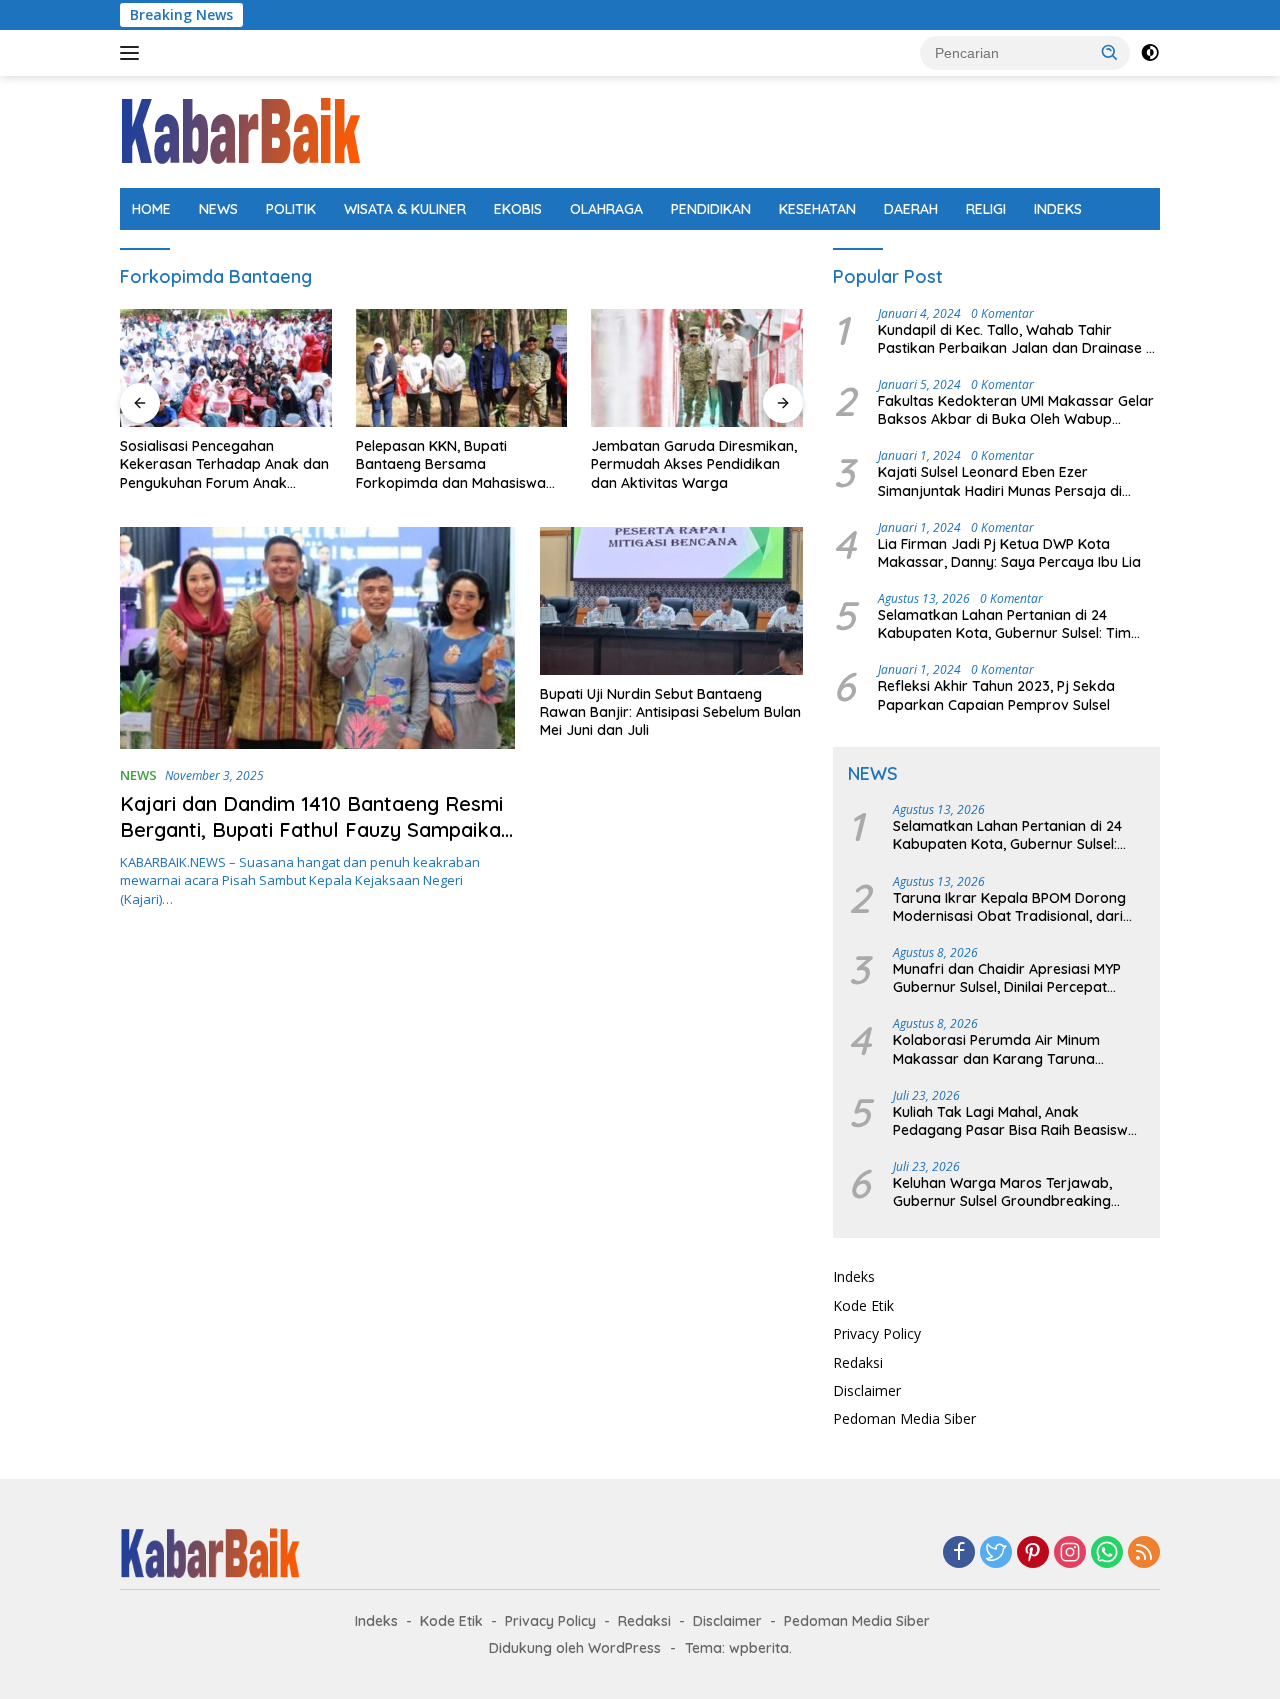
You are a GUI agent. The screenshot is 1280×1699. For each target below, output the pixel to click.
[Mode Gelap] (1150, 53)
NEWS (218, 209)
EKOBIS (518, 209)
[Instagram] (1070, 1553)
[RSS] (1144, 1553)
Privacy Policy (877, 1333)
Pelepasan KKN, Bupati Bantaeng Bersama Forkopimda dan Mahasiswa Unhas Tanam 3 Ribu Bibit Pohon (451, 464)
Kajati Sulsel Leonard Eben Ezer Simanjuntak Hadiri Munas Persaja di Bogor (1000, 481)
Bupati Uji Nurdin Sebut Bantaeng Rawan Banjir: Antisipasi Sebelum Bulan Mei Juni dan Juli (670, 712)
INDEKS (1058, 209)
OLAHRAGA (606, 209)
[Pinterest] (1033, 1553)
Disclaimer (867, 1390)
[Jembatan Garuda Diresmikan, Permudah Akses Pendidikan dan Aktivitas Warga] (697, 368)
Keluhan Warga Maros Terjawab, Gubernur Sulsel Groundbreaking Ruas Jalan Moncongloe (1002, 1192)
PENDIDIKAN (711, 209)
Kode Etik (863, 1305)
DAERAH (911, 209)
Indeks (854, 1276)
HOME (151, 209)
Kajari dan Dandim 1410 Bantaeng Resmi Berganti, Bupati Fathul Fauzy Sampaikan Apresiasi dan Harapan (316, 829)
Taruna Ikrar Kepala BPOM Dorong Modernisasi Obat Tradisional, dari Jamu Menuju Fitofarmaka (1009, 907)
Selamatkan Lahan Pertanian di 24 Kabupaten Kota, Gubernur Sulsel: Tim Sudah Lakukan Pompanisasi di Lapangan (1018, 624)
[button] (1110, 52)
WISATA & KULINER (405, 209)
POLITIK (291, 209)
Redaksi (858, 1362)
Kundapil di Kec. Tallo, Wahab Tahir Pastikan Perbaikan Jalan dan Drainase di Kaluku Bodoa (1018, 339)
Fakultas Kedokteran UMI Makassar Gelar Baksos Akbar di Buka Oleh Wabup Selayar (1016, 410)
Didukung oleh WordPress (575, 1648)
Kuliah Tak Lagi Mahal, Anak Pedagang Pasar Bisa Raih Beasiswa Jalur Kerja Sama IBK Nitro (1015, 1121)
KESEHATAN (817, 209)
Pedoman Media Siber (904, 1418)
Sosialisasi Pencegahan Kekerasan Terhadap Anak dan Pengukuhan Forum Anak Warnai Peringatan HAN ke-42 (224, 464)
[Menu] (133, 53)
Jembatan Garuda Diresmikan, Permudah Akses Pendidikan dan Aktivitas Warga (694, 464)
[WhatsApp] (1107, 1553)
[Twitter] (996, 1553)
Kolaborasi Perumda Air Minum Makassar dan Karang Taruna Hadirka (996, 1049)
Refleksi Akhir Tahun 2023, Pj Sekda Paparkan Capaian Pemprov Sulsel (996, 695)
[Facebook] (959, 1553)
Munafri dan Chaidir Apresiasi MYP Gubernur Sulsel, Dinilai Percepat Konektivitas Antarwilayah (1007, 978)
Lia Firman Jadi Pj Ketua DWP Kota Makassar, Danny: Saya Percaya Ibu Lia (1009, 553)
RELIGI (986, 209)
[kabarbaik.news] (240, 130)
